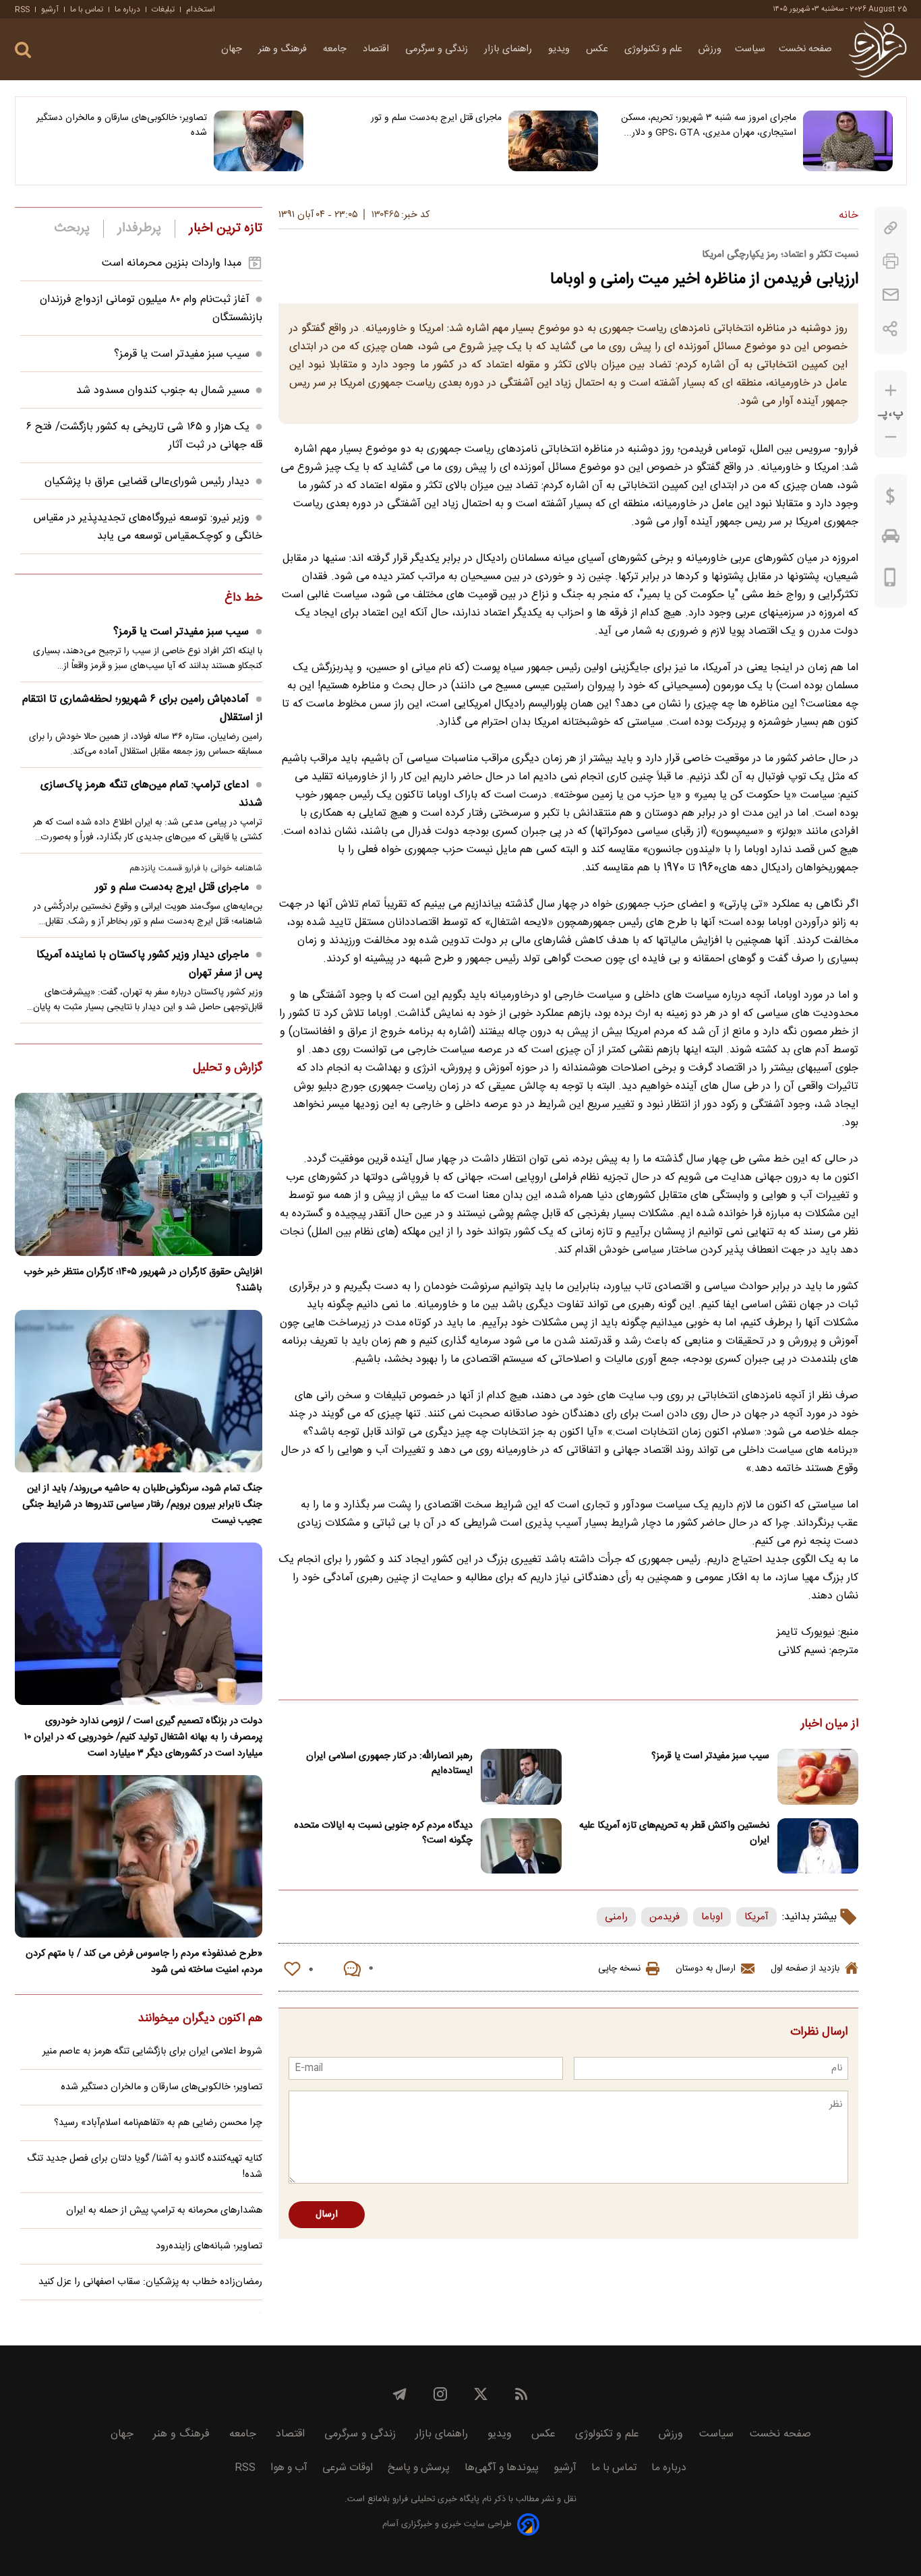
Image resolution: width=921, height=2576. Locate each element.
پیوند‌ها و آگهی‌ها (502, 2468)
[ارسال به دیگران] (891, 295)
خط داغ (243, 599)
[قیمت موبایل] (890, 580)
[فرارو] (878, 49)
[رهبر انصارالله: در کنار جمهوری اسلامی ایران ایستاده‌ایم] (521, 1777)
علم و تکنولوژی (655, 49)
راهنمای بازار (509, 49)
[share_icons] (890, 329)
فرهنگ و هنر (284, 49)
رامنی (616, 1917)
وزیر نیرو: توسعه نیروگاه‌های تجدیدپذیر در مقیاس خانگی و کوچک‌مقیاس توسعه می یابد (148, 527)
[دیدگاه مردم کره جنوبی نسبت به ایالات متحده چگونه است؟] (521, 1846)
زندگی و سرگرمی (438, 49)
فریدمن (664, 1917)
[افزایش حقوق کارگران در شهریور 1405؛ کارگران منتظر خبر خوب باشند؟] (139, 1174)
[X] (481, 2394)
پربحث (72, 229)
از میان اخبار (830, 1725)
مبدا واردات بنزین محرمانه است (172, 263)
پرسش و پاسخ (419, 2468)
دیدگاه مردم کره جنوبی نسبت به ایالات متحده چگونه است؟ (383, 1833)
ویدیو (560, 49)
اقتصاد (377, 49)
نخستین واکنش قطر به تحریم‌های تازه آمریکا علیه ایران (674, 1833)
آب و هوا (289, 2468)
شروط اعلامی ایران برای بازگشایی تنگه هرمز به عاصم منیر (152, 2051)
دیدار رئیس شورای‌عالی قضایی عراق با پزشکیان (147, 482)
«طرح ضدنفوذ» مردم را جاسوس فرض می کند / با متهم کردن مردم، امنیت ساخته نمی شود (144, 1962)
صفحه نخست (805, 49)
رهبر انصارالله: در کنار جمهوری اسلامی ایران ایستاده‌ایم (389, 1764)
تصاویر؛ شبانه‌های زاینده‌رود (209, 2246)
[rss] (521, 2394)
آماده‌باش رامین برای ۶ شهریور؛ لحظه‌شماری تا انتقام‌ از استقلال (142, 709)
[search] (23, 50)
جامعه (336, 49)
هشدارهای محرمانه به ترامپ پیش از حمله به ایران (164, 2211)
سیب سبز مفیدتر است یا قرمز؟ (710, 1756)
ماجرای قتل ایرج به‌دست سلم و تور (436, 118)
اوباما (712, 1917)
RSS (22, 9)
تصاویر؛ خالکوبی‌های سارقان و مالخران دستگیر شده (122, 125)
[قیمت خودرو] (891, 539)
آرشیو (50, 9)
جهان (233, 49)
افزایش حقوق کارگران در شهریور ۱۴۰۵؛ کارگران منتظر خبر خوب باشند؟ (143, 1280)
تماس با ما (87, 9)
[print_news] (891, 261)
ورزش (710, 49)
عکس (598, 49)
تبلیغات (163, 9)
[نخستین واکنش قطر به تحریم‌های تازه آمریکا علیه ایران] (818, 1846)
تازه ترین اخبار (226, 229)
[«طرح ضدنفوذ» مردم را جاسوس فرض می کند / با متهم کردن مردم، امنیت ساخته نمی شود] (139, 1856)
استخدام (201, 9)
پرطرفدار (139, 229)
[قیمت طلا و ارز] (891, 500)
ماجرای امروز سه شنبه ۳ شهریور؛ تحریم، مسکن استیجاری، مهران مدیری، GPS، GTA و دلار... (709, 125)
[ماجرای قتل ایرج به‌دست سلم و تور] (553, 141)
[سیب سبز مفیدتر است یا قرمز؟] (818, 1777)
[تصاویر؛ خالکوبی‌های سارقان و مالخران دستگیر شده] (259, 141)
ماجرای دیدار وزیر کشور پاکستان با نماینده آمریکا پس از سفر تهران (149, 964)
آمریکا (756, 1917)
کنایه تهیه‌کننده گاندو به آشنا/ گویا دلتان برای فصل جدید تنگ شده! (145, 2167)
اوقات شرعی (348, 2468)
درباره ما (127, 9)
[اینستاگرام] (440, 2394)
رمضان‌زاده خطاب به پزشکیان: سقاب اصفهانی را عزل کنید (150, 2282)
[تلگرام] (400, 2394)
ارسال (327, 2215)
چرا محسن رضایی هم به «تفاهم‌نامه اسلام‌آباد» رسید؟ (158, 2123)
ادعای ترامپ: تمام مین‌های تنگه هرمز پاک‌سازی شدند (151, 794)
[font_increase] (891, 391)
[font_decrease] (891, 437)
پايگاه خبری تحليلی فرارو (435, 2499)
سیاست (750, 49)
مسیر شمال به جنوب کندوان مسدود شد (163, 391)
